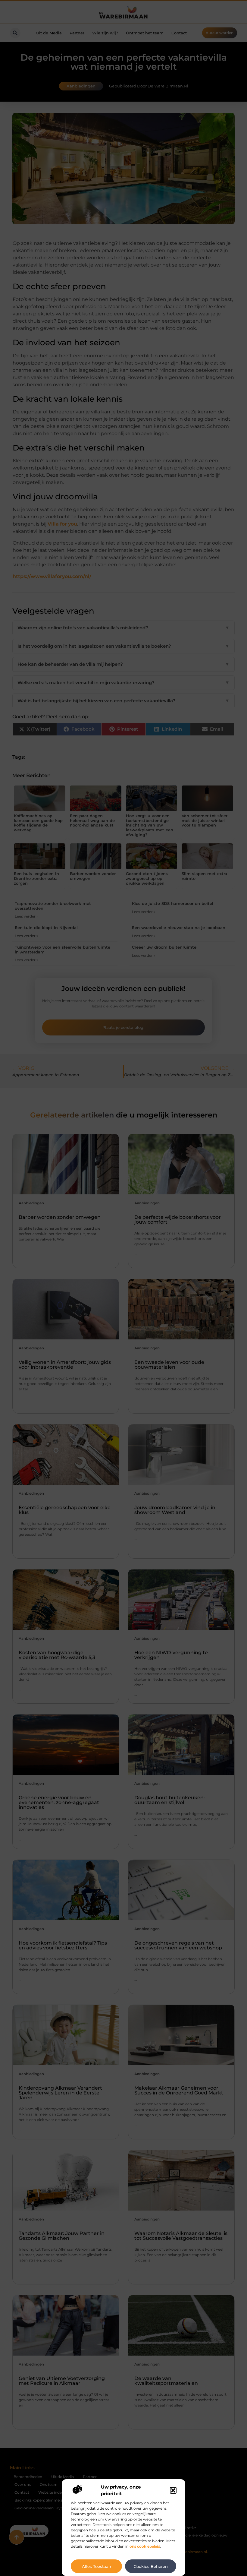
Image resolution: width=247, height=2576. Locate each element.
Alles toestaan (97, 2566)
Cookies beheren (151, 2566)
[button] (173, 2490)
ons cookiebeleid (145, 2546)
